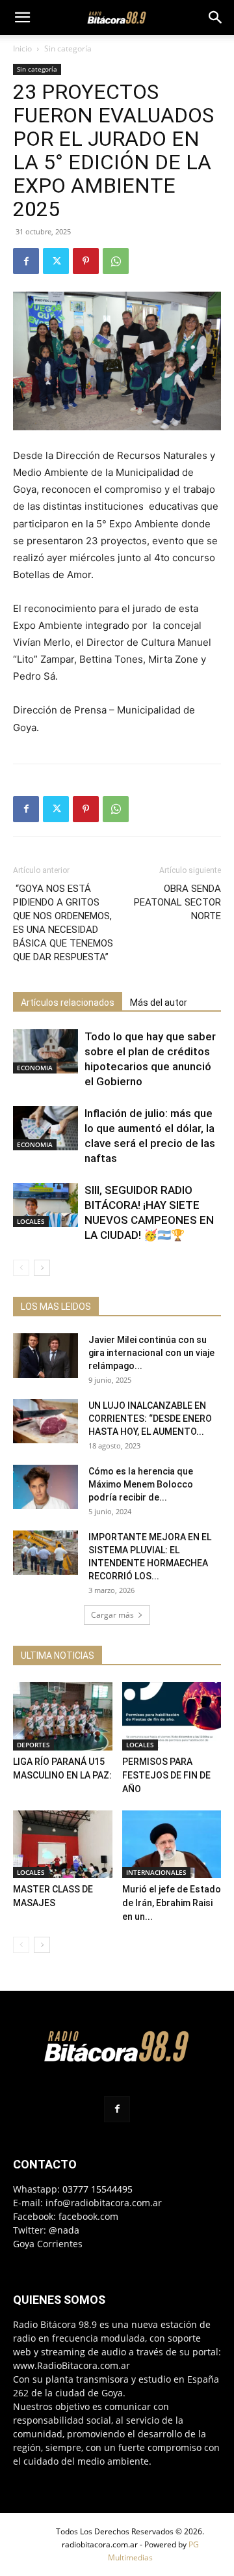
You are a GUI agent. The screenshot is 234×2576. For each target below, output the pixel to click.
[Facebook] (26, 261)
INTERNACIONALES (156, 1872)
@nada (64, 2230)
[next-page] (42, 1268)
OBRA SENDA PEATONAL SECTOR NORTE (177, 902)
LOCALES (31, 1221)
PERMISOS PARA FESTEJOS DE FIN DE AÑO (166, 1775)
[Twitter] (56, 261)
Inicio (22, 48)
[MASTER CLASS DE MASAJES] (63, 1845)
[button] (22, 18)
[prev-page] (21, 1268)
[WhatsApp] (116, 261)
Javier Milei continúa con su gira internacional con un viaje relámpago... (151, 1353)
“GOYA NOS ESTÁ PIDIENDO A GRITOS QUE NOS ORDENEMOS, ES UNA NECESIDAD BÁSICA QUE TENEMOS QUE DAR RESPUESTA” (63, 923)
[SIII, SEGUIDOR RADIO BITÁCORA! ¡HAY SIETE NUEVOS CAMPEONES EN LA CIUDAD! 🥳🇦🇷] (45, 1205)
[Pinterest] (86, 261)
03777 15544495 (97, 2189)
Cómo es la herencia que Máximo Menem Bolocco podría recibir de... (141, 1484)
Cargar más (112, 1615)
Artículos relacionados (68, 1003)
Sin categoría (68, 48)
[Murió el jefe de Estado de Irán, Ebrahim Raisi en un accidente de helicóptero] (172, 1845)
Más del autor (159, 1003)
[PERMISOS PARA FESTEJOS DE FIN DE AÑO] (172, 1716)
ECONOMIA (35, 1068)
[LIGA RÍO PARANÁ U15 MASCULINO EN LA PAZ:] (63, 1716)
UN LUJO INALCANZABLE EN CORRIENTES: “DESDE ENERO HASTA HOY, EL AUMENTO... (150, 1419)
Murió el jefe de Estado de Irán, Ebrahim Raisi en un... (172, 1903)
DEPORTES (33, 1745)
